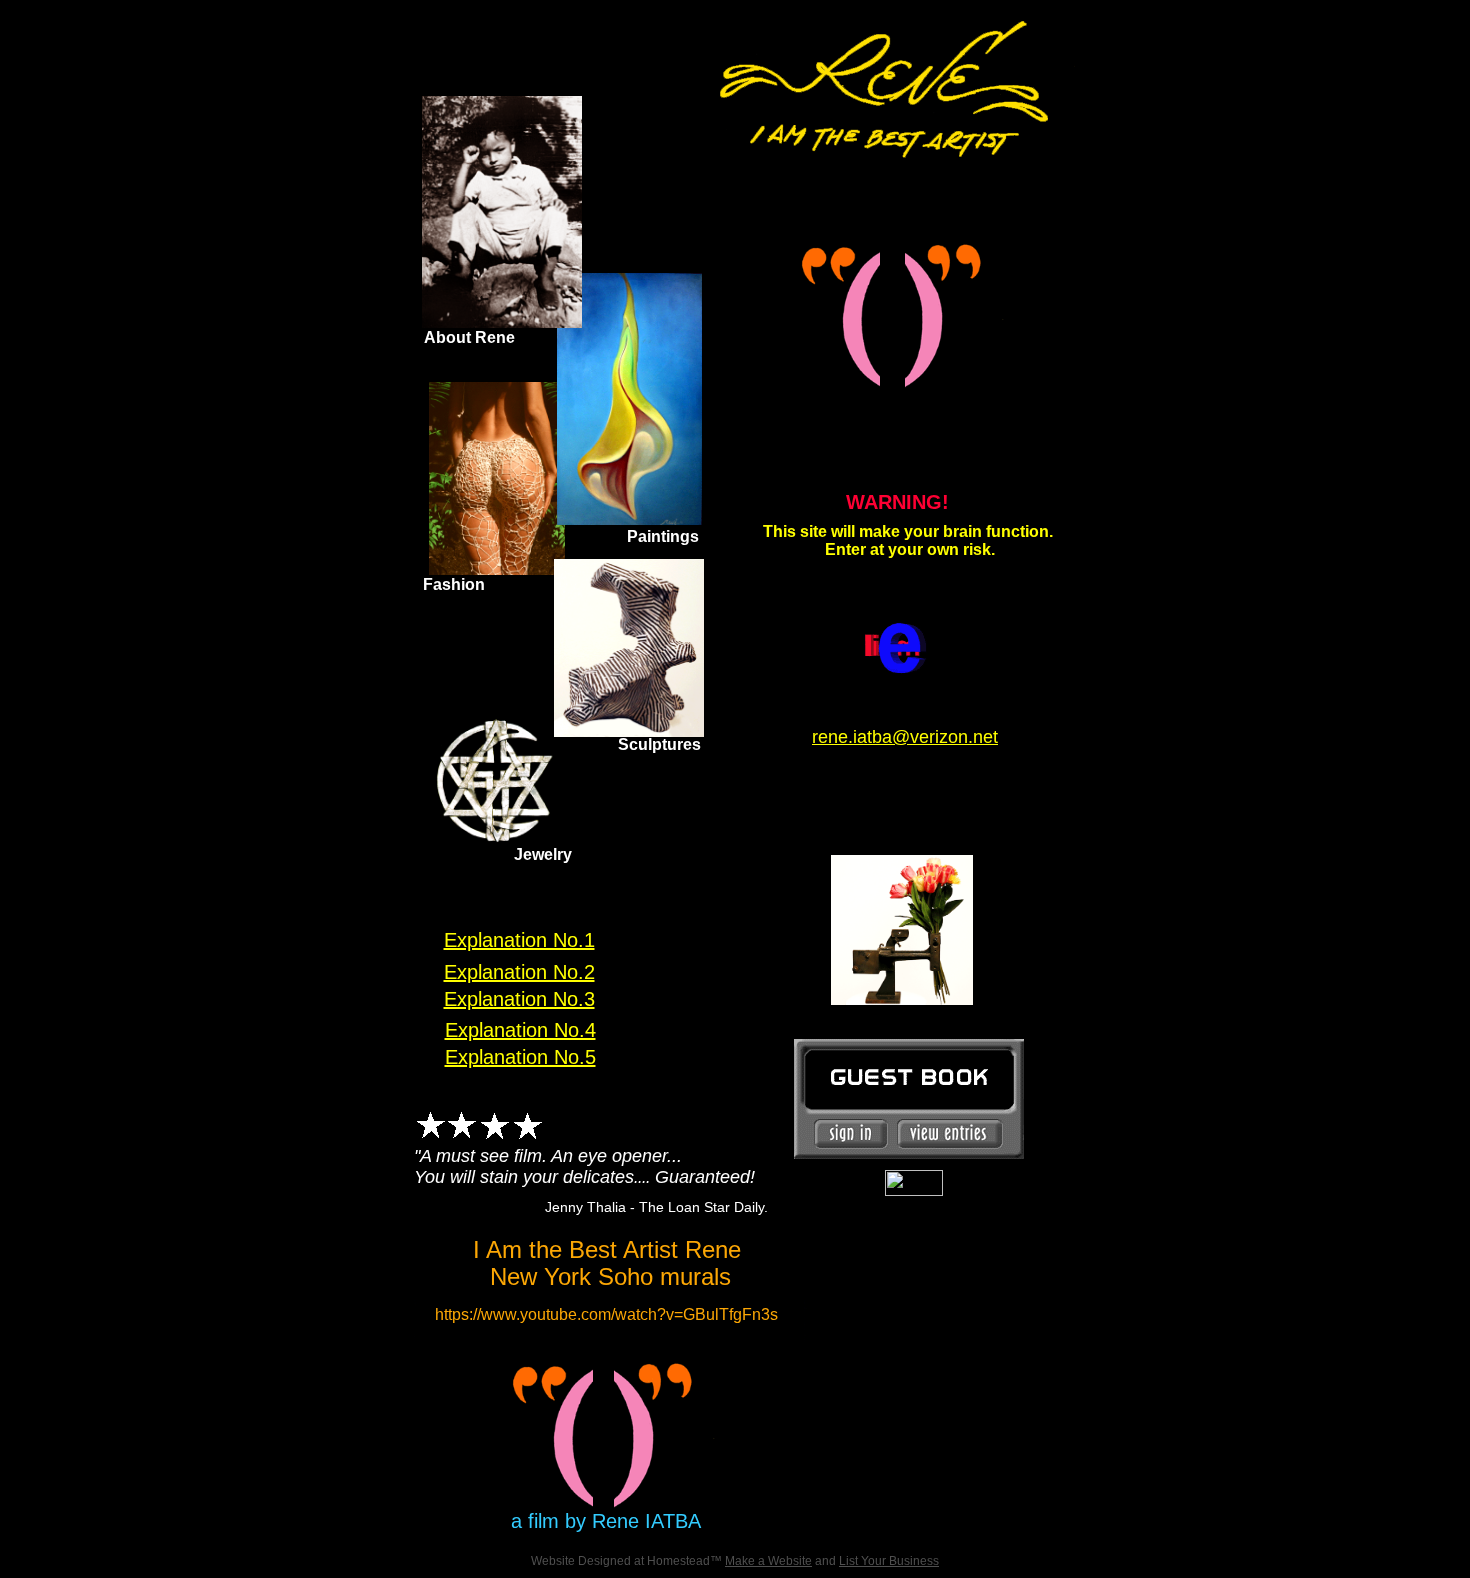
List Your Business (889, 1561)
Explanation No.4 (520, 1030)
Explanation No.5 (520, 1057)
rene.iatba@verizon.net (905, 737)
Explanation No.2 (519, 972)
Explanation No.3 (519, 999)
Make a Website (768, 1561)
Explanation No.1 (519, 940)
